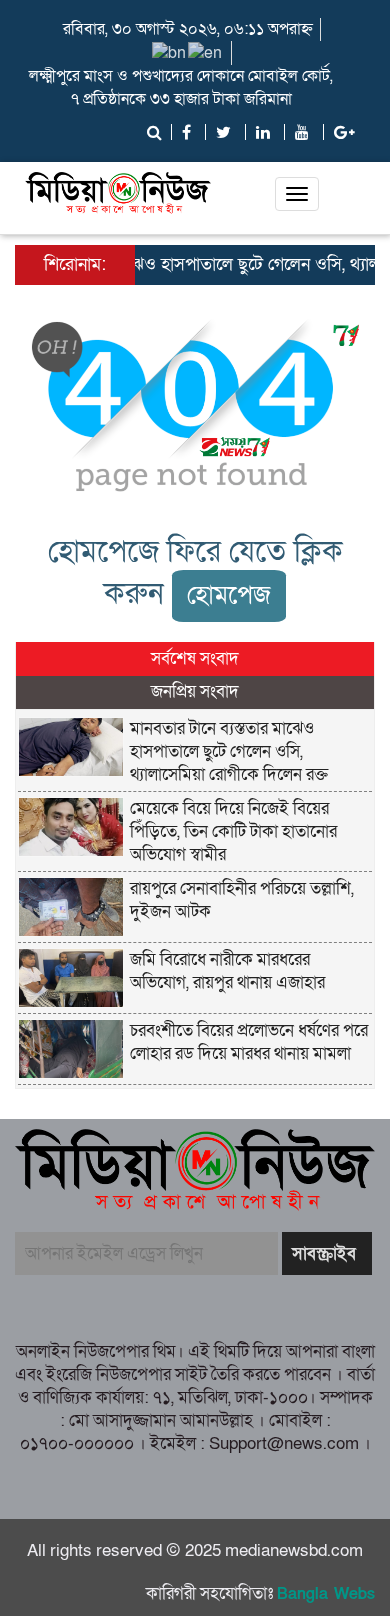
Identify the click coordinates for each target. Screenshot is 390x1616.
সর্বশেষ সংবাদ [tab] (195, 658)
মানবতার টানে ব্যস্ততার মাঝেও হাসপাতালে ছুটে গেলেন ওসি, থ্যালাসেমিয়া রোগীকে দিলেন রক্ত (229, 751)
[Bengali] (170, 52)
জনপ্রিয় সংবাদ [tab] (195, 691)
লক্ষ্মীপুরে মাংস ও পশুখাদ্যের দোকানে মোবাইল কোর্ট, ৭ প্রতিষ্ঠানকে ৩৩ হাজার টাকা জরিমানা (181, 87)
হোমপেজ (229, 595)
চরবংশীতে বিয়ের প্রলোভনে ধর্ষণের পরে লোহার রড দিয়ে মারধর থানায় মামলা (249, 1042)
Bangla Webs (326, 1594)
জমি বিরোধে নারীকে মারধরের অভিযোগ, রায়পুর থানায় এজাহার (227, 971)
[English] (206, 52)
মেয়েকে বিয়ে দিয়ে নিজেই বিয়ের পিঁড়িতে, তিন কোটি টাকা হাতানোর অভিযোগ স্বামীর (233, 831)
